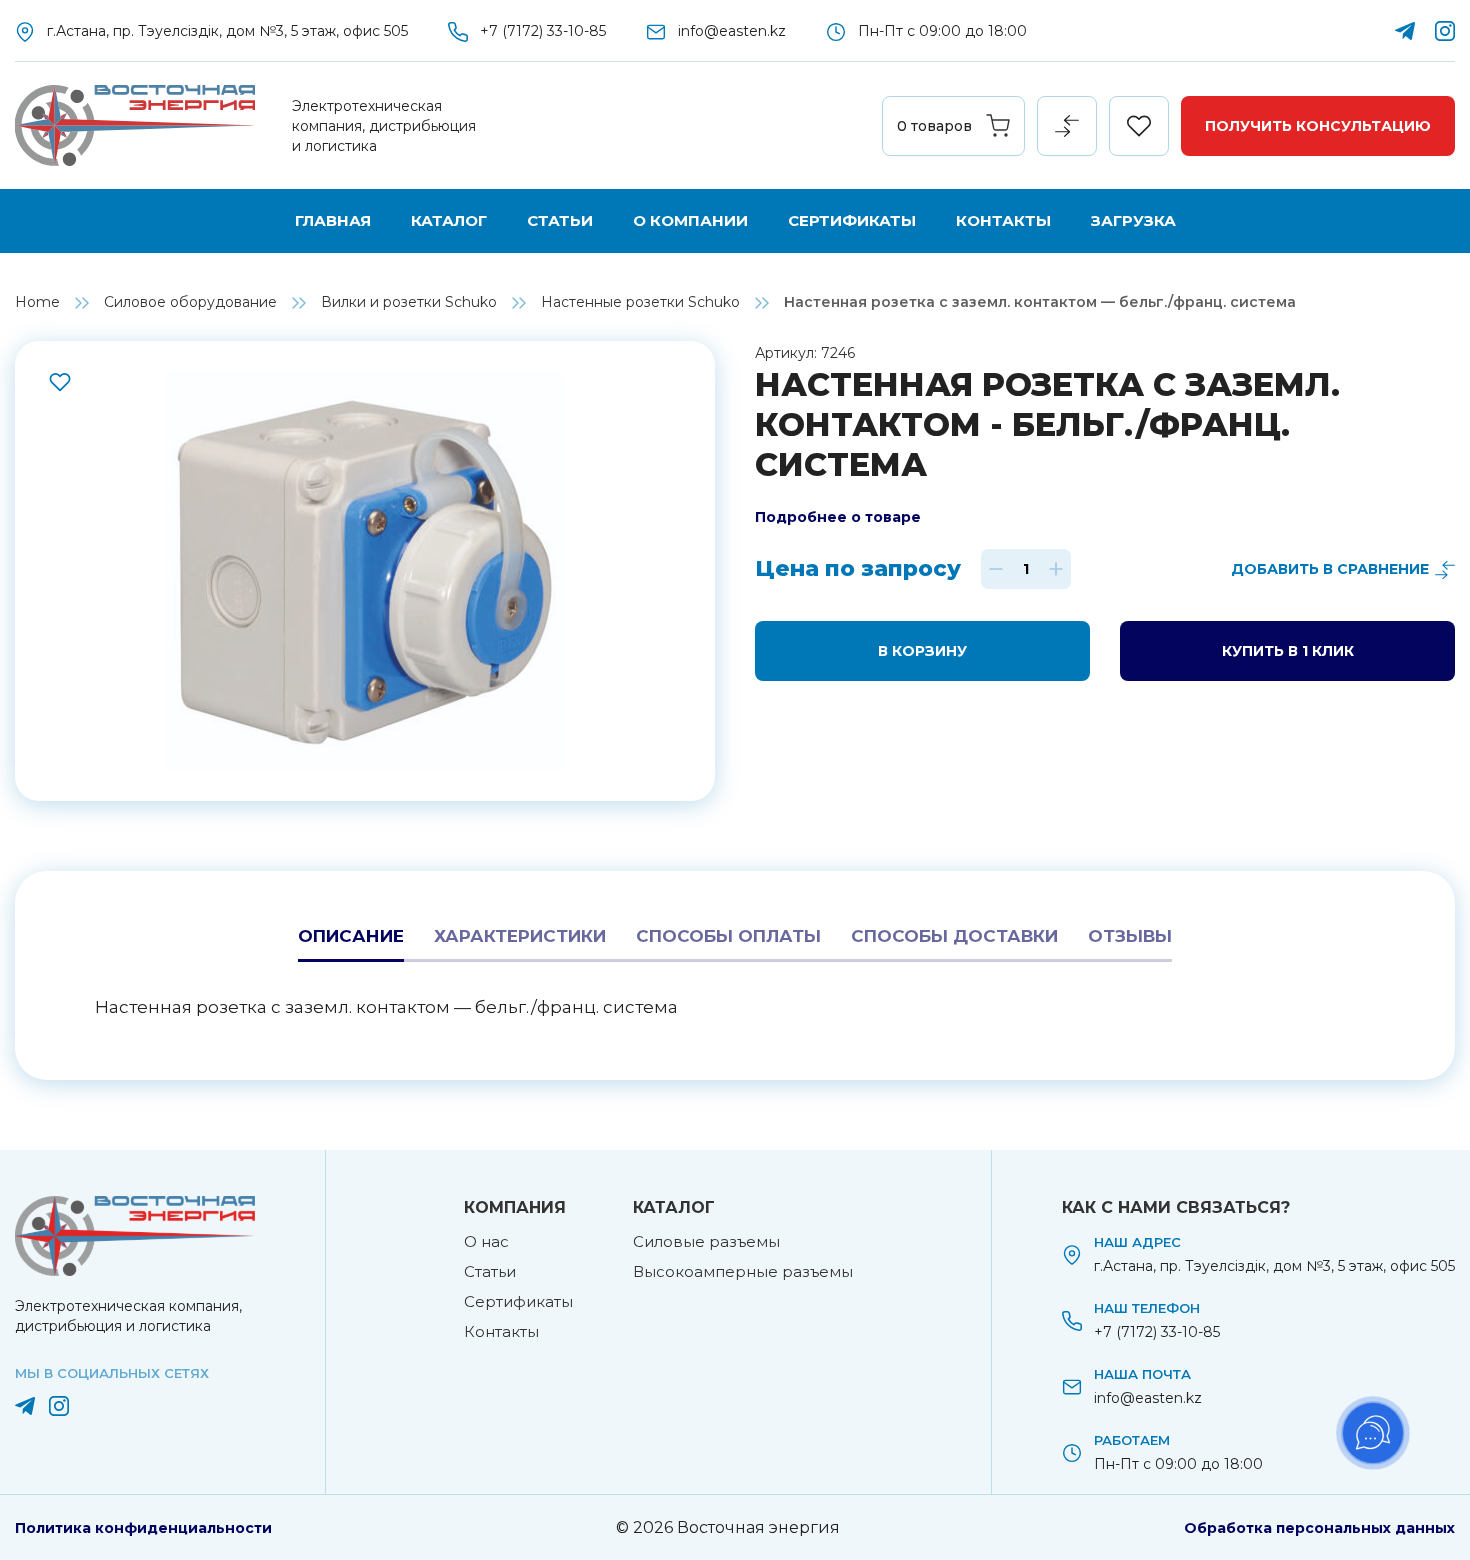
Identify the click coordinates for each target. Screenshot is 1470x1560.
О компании (690, 220)
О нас (486, 1241)
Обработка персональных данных (1319, 1528)
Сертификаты (852, 220)
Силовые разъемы (706, 1241)
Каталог (449, 220)
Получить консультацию (1318, 126)
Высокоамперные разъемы (743, 1271)
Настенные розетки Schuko (640, 302)
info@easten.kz (732, 31)
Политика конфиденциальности (143, 1528)
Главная (333, 220)
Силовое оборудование (190, 302)
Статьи (560, 220)
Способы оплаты (728, 936)
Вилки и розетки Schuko (409, 302)
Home (37, 302)
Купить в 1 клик (1288, 651)
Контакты (1003, 220)
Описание (351, 936)
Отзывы (1130, 936)
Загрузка (1133, 220)
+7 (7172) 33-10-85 (543, 31)
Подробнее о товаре (838, 517)
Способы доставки (954, 936)
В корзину (922, 651)
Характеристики (520, 936)
